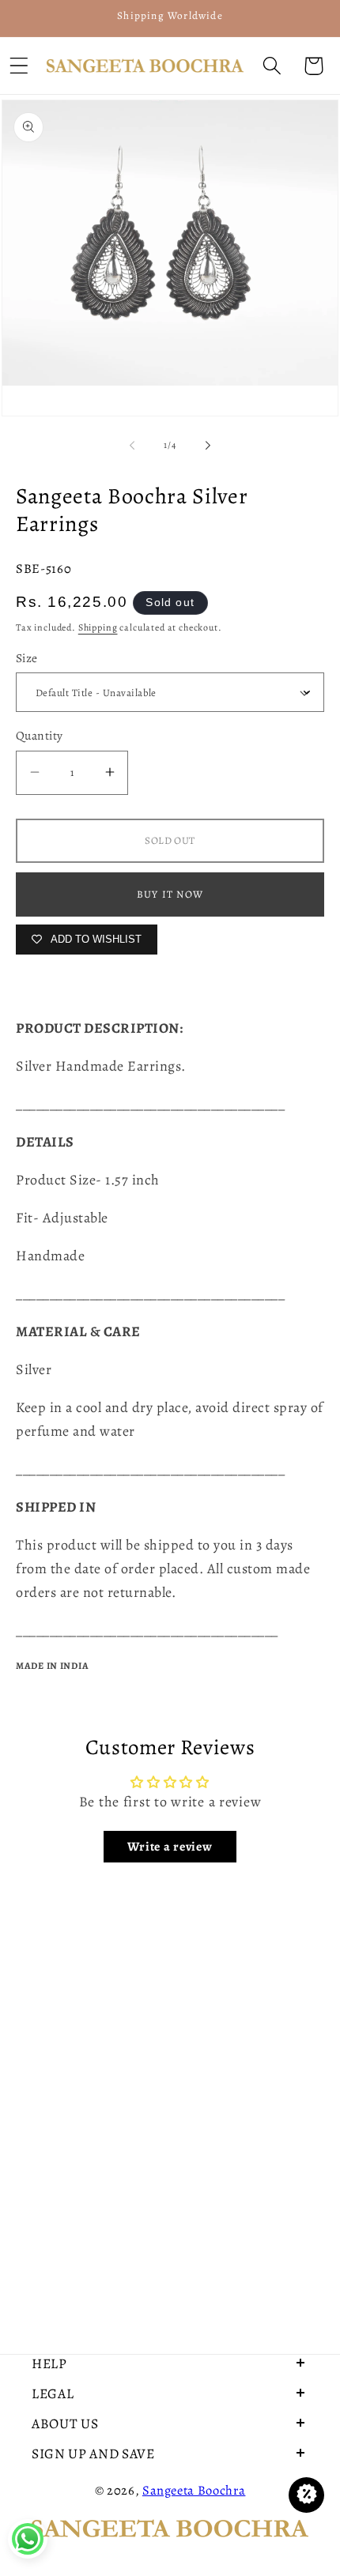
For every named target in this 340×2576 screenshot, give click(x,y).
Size (27, 658)
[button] (272, 66)
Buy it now (170, 894)
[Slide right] (208, 446)
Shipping (98, 627)
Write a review (170, 1847)
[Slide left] (132, 446)
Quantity (40, 735)
